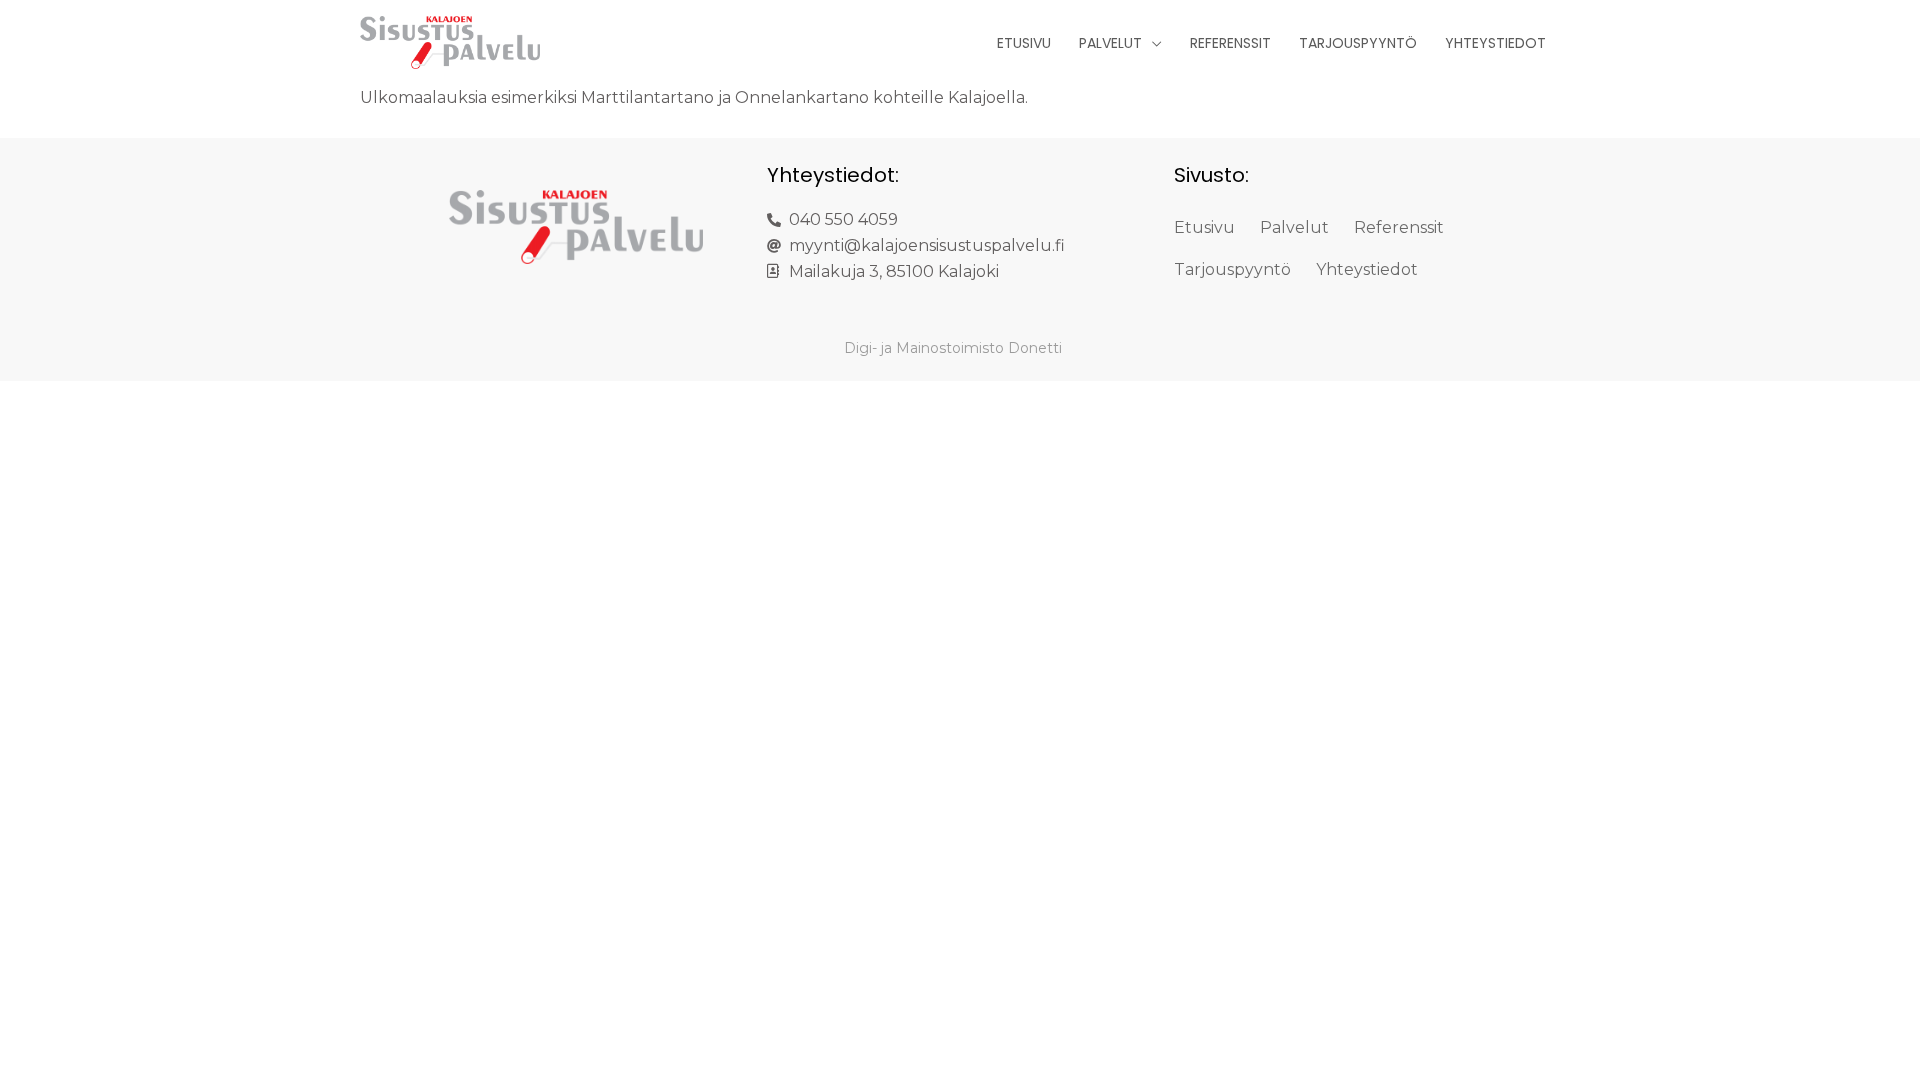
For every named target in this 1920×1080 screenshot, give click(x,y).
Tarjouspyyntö (1358, 43)
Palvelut (1110, 43)
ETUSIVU (1024, 43)
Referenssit (1230, 43)
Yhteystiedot (1495, 43)
